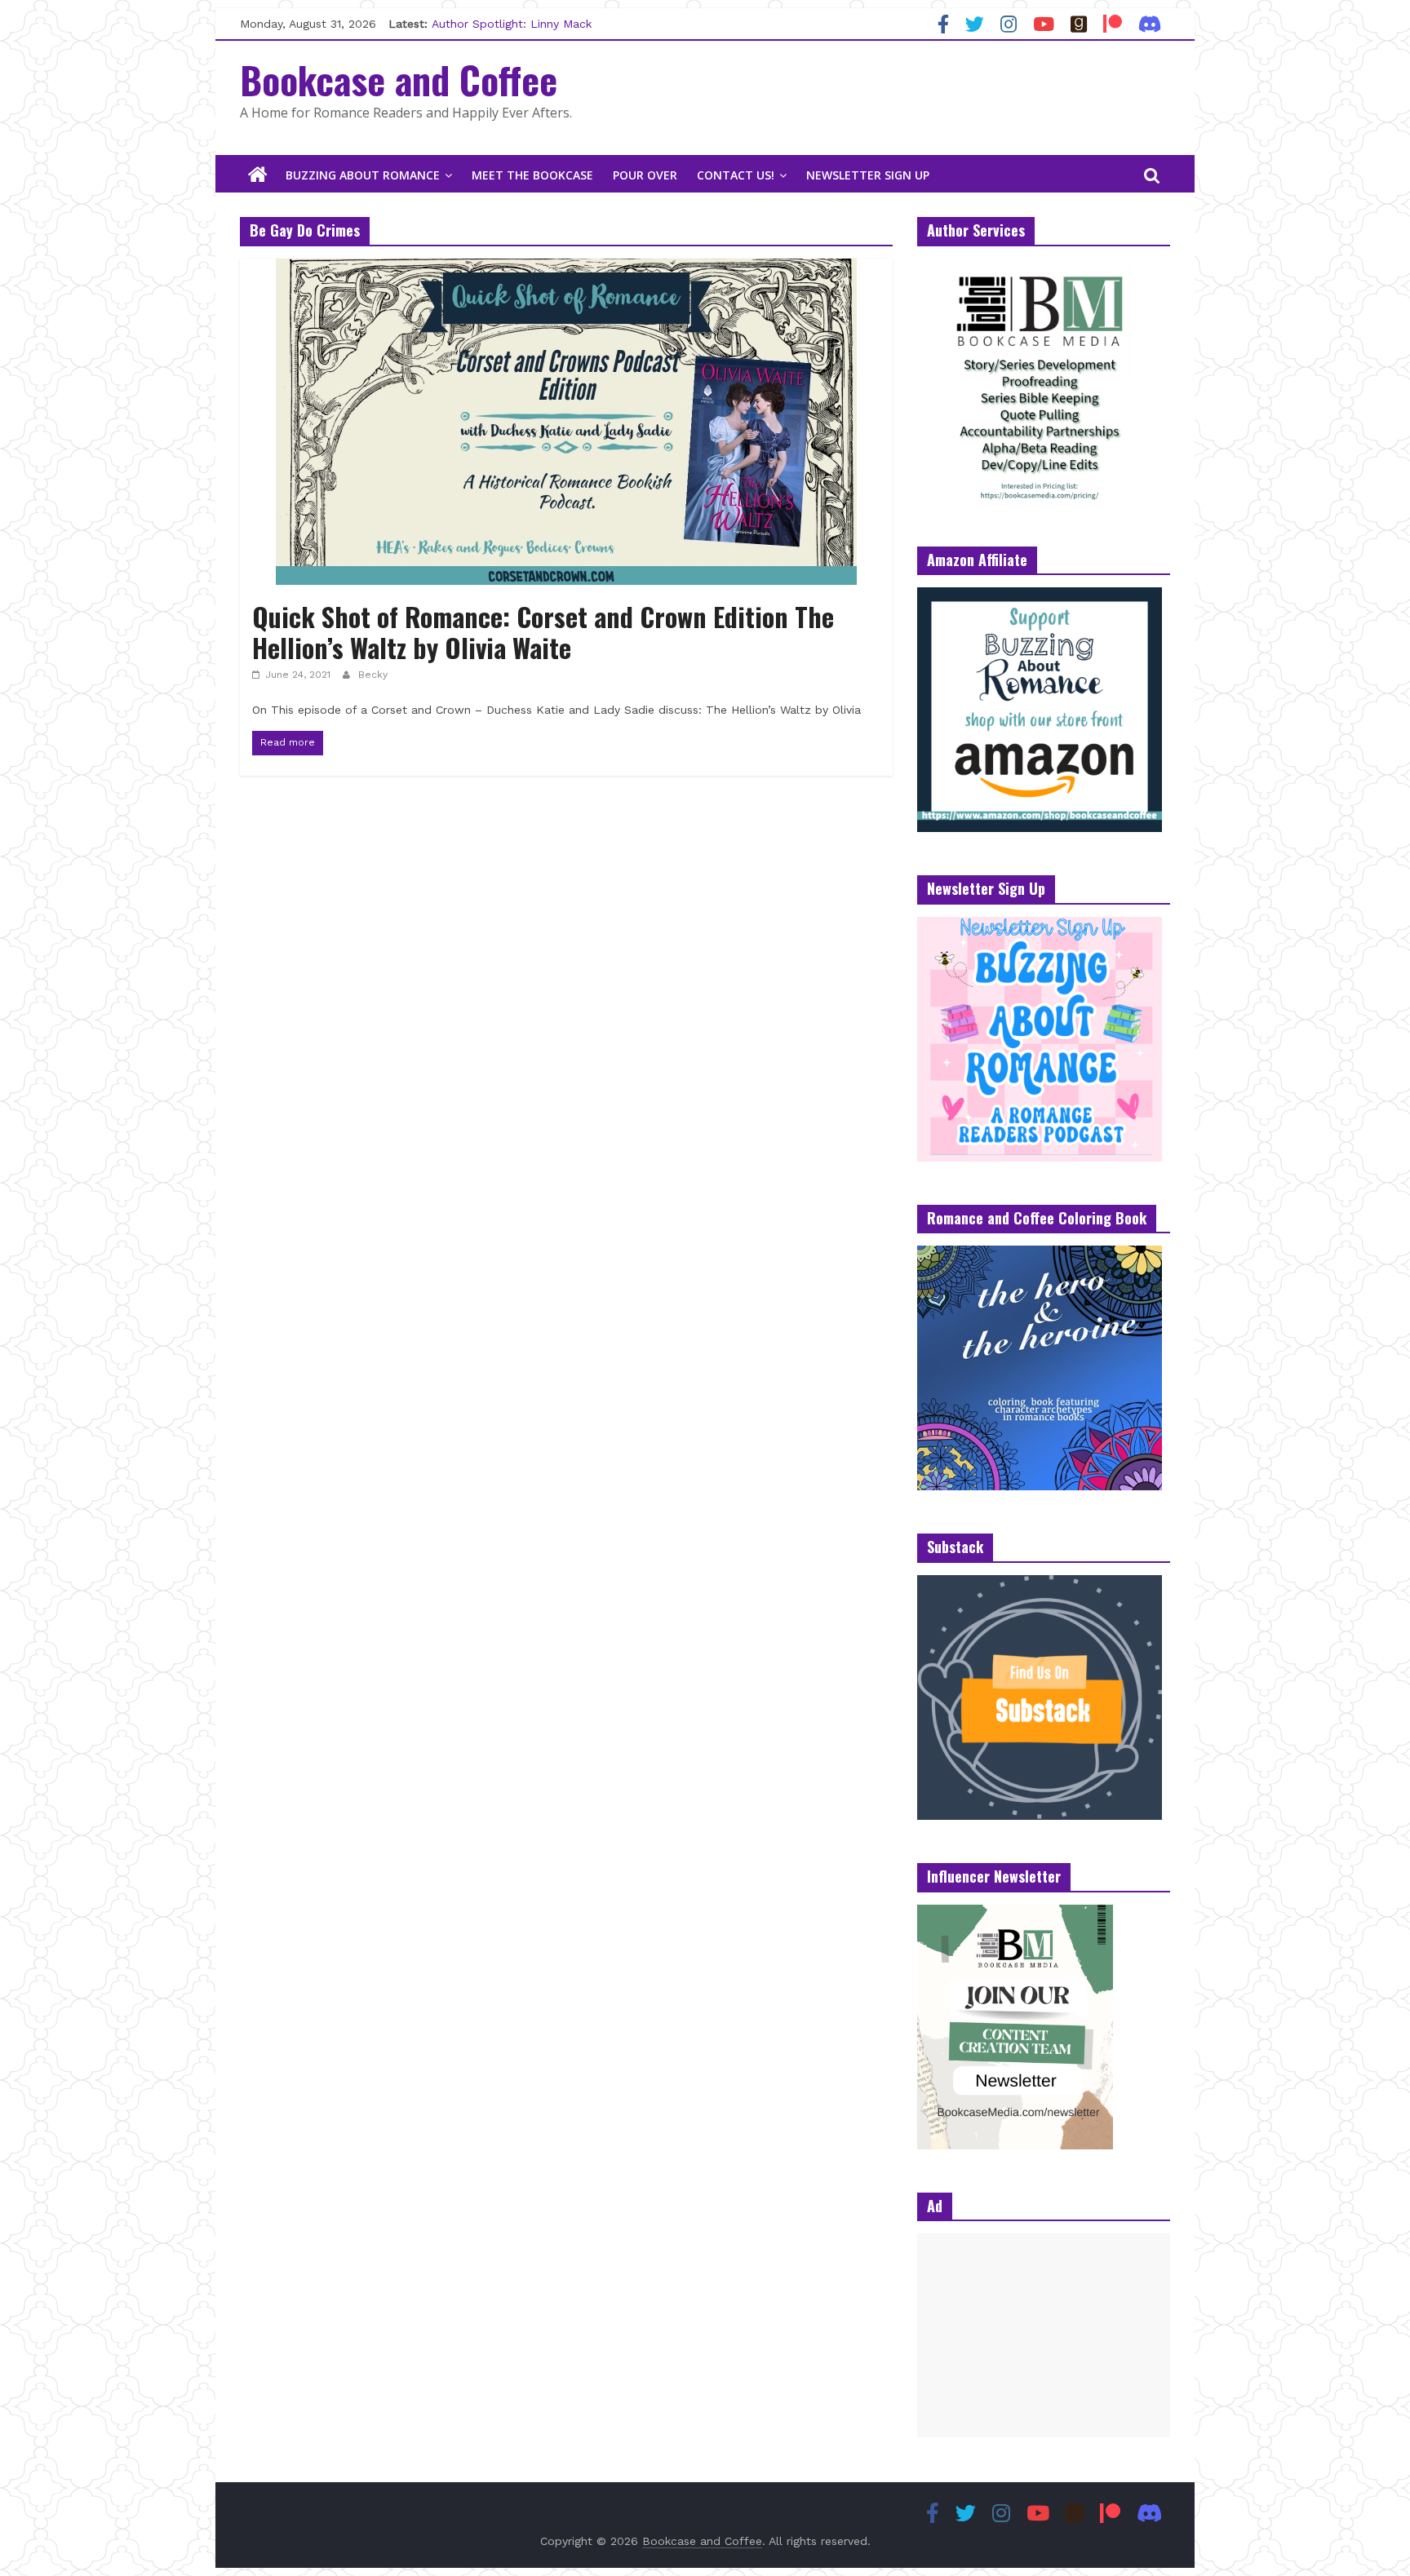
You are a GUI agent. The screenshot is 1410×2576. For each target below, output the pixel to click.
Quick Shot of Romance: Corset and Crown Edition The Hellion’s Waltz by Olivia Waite (543, 632)
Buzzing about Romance (363, 175)
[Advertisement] (1044, 2335)
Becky (373, 675)
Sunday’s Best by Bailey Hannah (520, 24)
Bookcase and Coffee (399, 79)
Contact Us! (736, 175)
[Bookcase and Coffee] (258, 175)
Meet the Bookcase (532, 175)
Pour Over (645, 175)
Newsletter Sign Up (868, 175)
